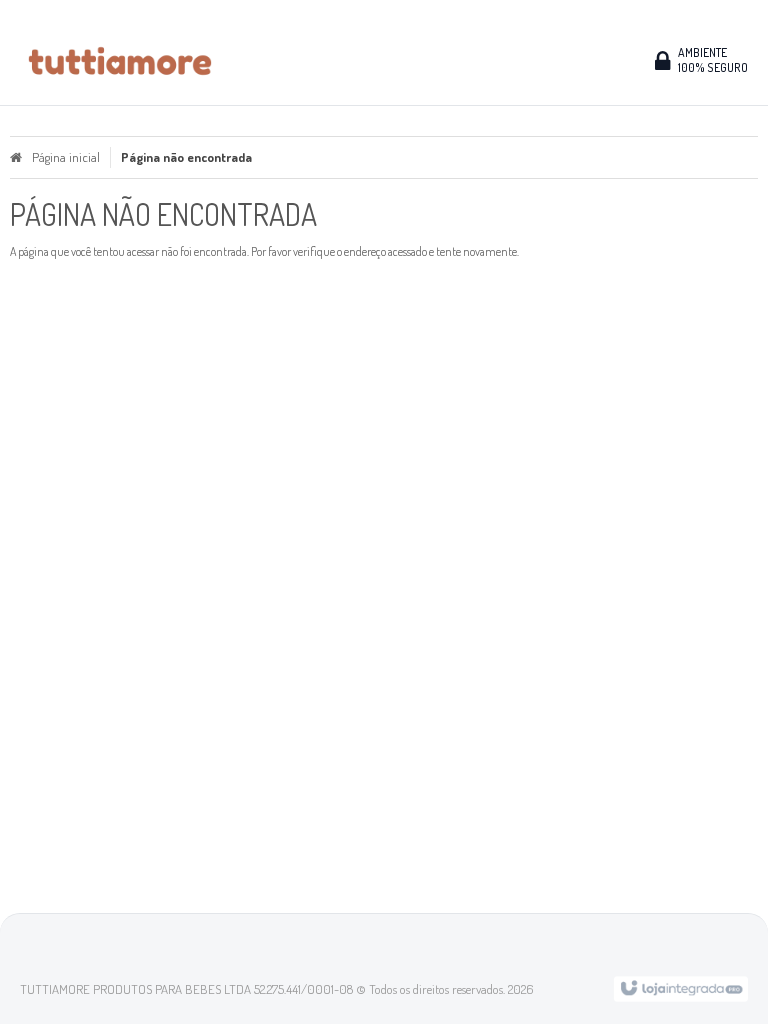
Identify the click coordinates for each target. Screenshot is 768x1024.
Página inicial (66, 157)
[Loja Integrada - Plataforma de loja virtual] (680, 987)
